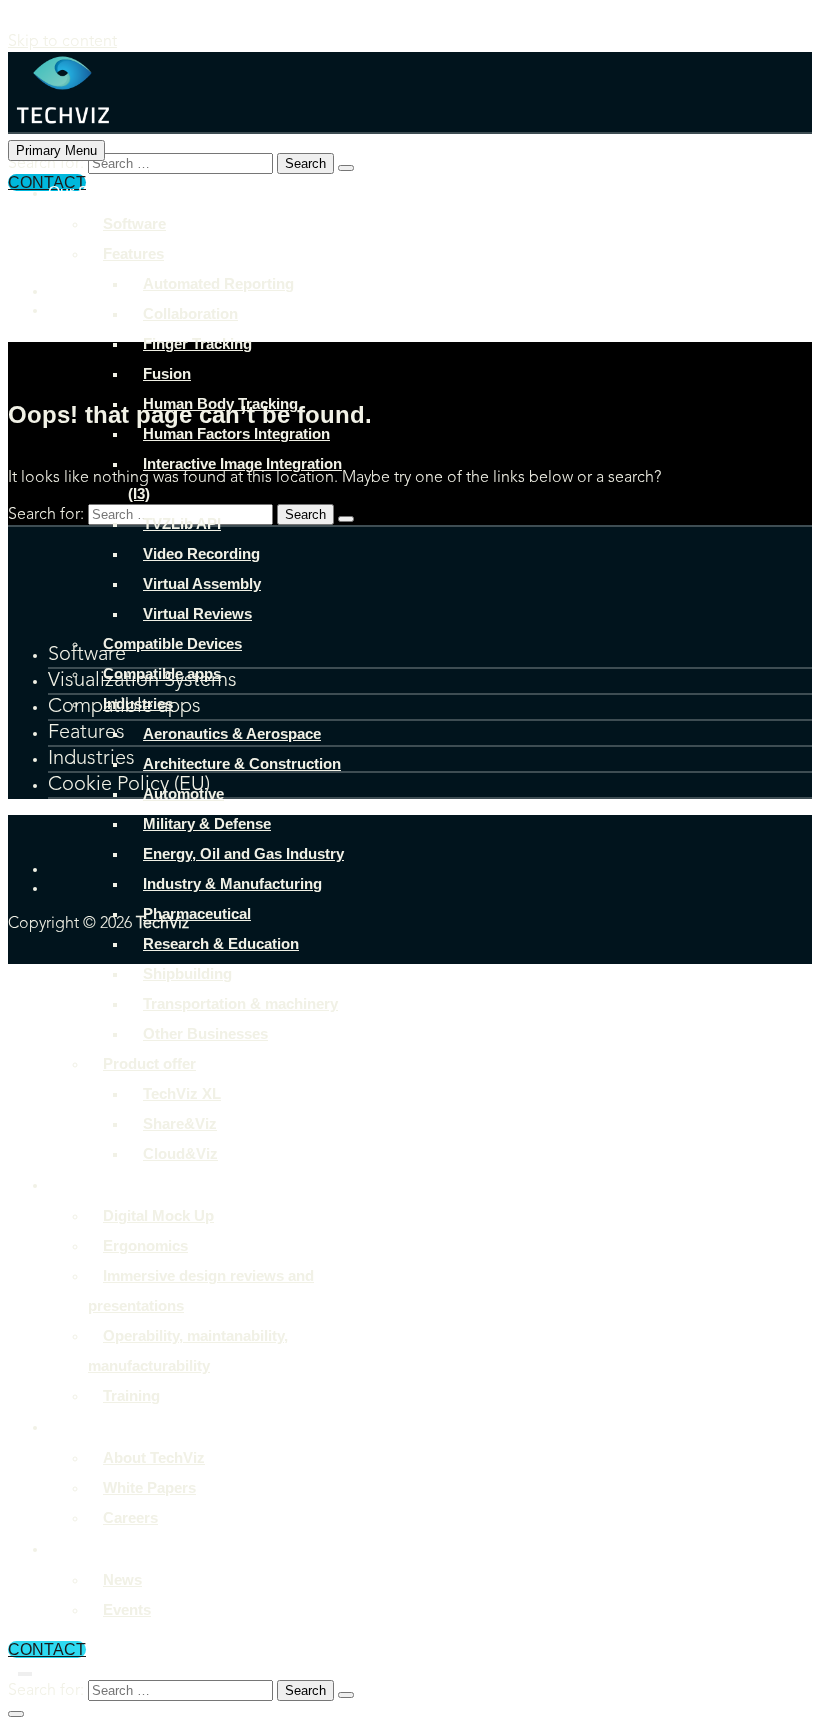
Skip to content (62, 42)
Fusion (167, 373)
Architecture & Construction (242, 763)
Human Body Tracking (220, 403)
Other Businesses (205, 1033)
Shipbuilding (187, 973)
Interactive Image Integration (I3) (235, 478)
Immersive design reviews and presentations (201, 1290)
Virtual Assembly (202, 583)
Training (131, 1395)
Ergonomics (145, 1245)
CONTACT (47, 1649)
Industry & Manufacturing (232, 883)
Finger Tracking (197, 343)
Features (133, 253)
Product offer (149, 1063)
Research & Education (221, 943)
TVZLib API (182, 523)
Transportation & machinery (240, 1003)
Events (127, 1609)
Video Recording (201, 553)
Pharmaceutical (197, 913)
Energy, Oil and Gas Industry (243, 853)
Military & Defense (207, 823)
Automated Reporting (218, 283)
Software (134, 223)
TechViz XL (182, 1093)
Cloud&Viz (180, 1153)
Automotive (183, 793)
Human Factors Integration (236, 433)
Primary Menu (56, 150)
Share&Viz (180, 1123)
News (122, 1579)
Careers (130, 1517)
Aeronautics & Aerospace (232, 733)
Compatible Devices (172, 643)
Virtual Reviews (197, 613)
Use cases (85, 1184)
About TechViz (99, 1426)
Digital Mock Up (158, 1215)
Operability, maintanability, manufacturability (188, 1350)
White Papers (149, 1487)
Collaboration (190, 313)
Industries (138, 703)
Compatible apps (162, 673)
